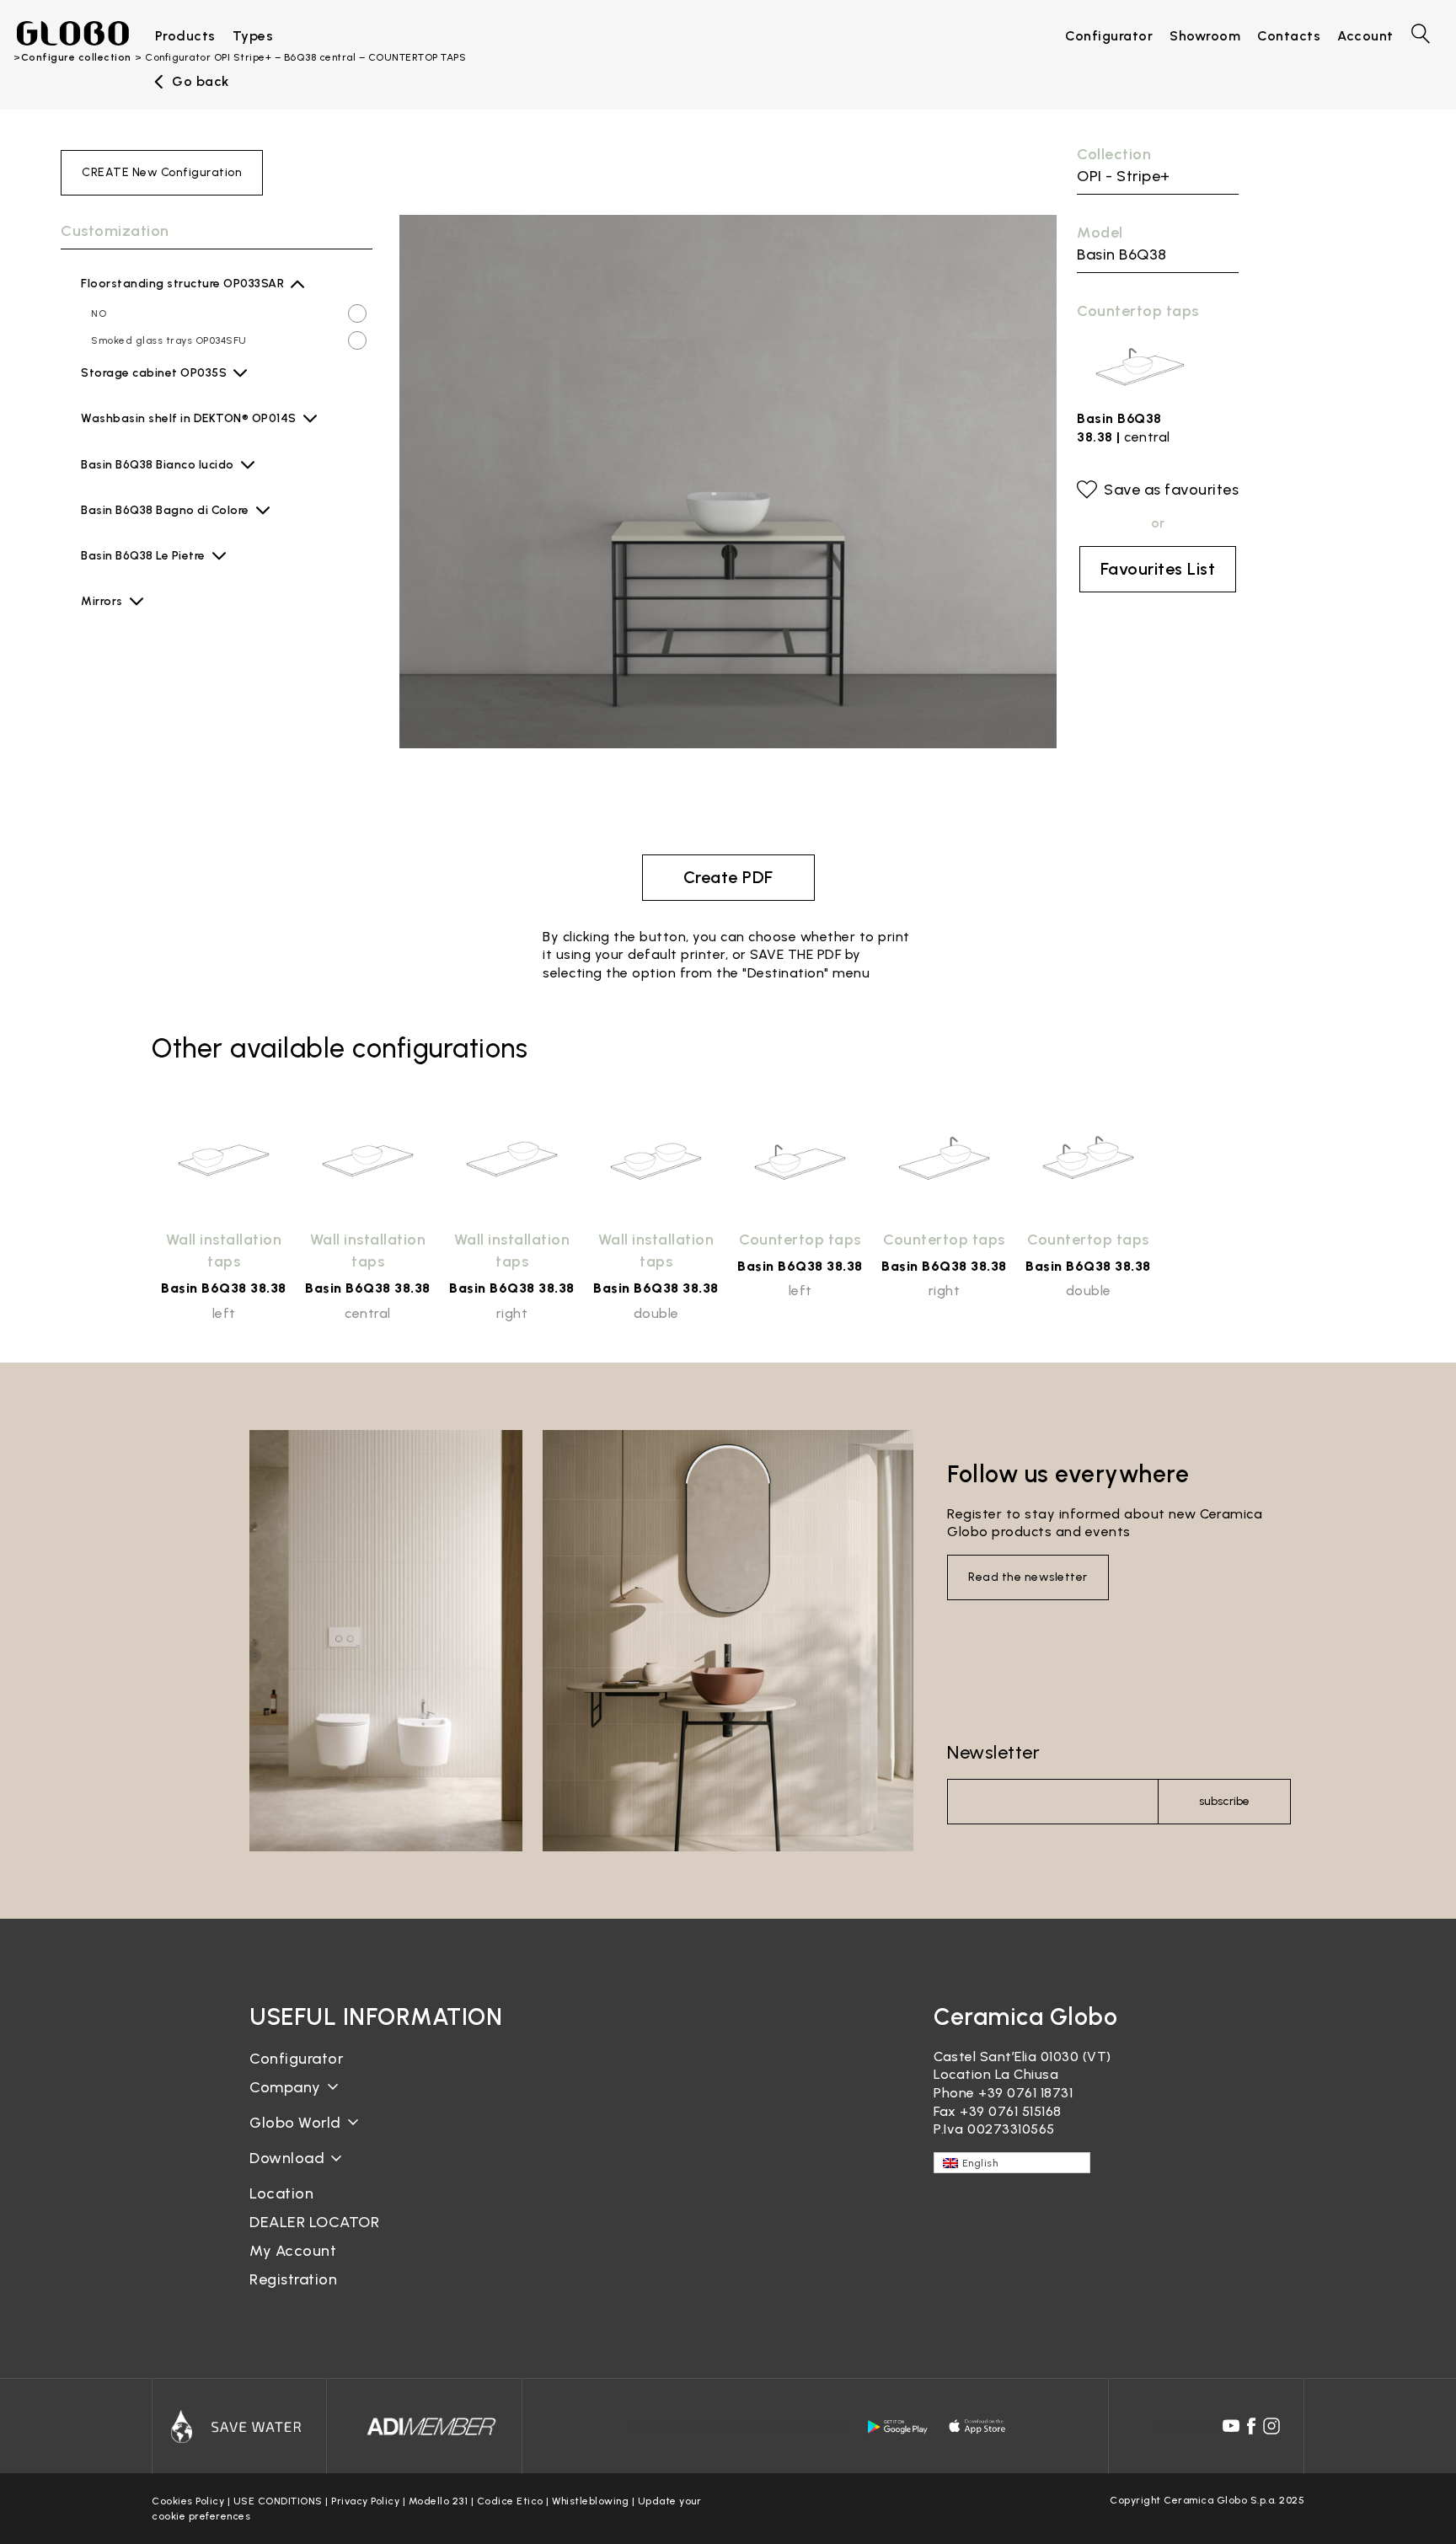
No (98, 611)
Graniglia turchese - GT (185, 756)
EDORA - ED (154, 433)
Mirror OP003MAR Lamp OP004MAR (179, 665)
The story (282, 2100)
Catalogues (288, 2171)
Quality (274, 2136)
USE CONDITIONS (278, 2501)
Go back (201, 82)
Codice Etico (510, 2501)
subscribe (1224, 1801)
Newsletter (993, 1752)
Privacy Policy (365, 2501)
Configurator (296, 2059)
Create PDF (728, 877)
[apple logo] (978, 2427)
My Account (293, 2251)
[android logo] (897, 2427)
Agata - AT (152, 388)
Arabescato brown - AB (184, 570)
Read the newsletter (1028, 1577)
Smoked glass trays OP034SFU (169, 340)
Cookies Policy (188, 2501)
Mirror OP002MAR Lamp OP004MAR (179, 719)
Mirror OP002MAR (136, 692)
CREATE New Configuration (162, 172)
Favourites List (1158, 569)
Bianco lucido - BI (169, 479)
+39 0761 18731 (1025, 2093)
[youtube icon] (1231, 2426)
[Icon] (239, 2426)
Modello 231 (439, 2501)
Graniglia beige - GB (177, 682)
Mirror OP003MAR (136, 638)
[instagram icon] (1271, 2426)
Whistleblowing (590, 2501)
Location (281, 2193)
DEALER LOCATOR (314, 2222)
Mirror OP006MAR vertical (158, 800)
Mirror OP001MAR (135, 746)
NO (99, 313)
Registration (293, 2279)
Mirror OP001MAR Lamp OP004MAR (178, 773)
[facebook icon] (1251, 2426)
